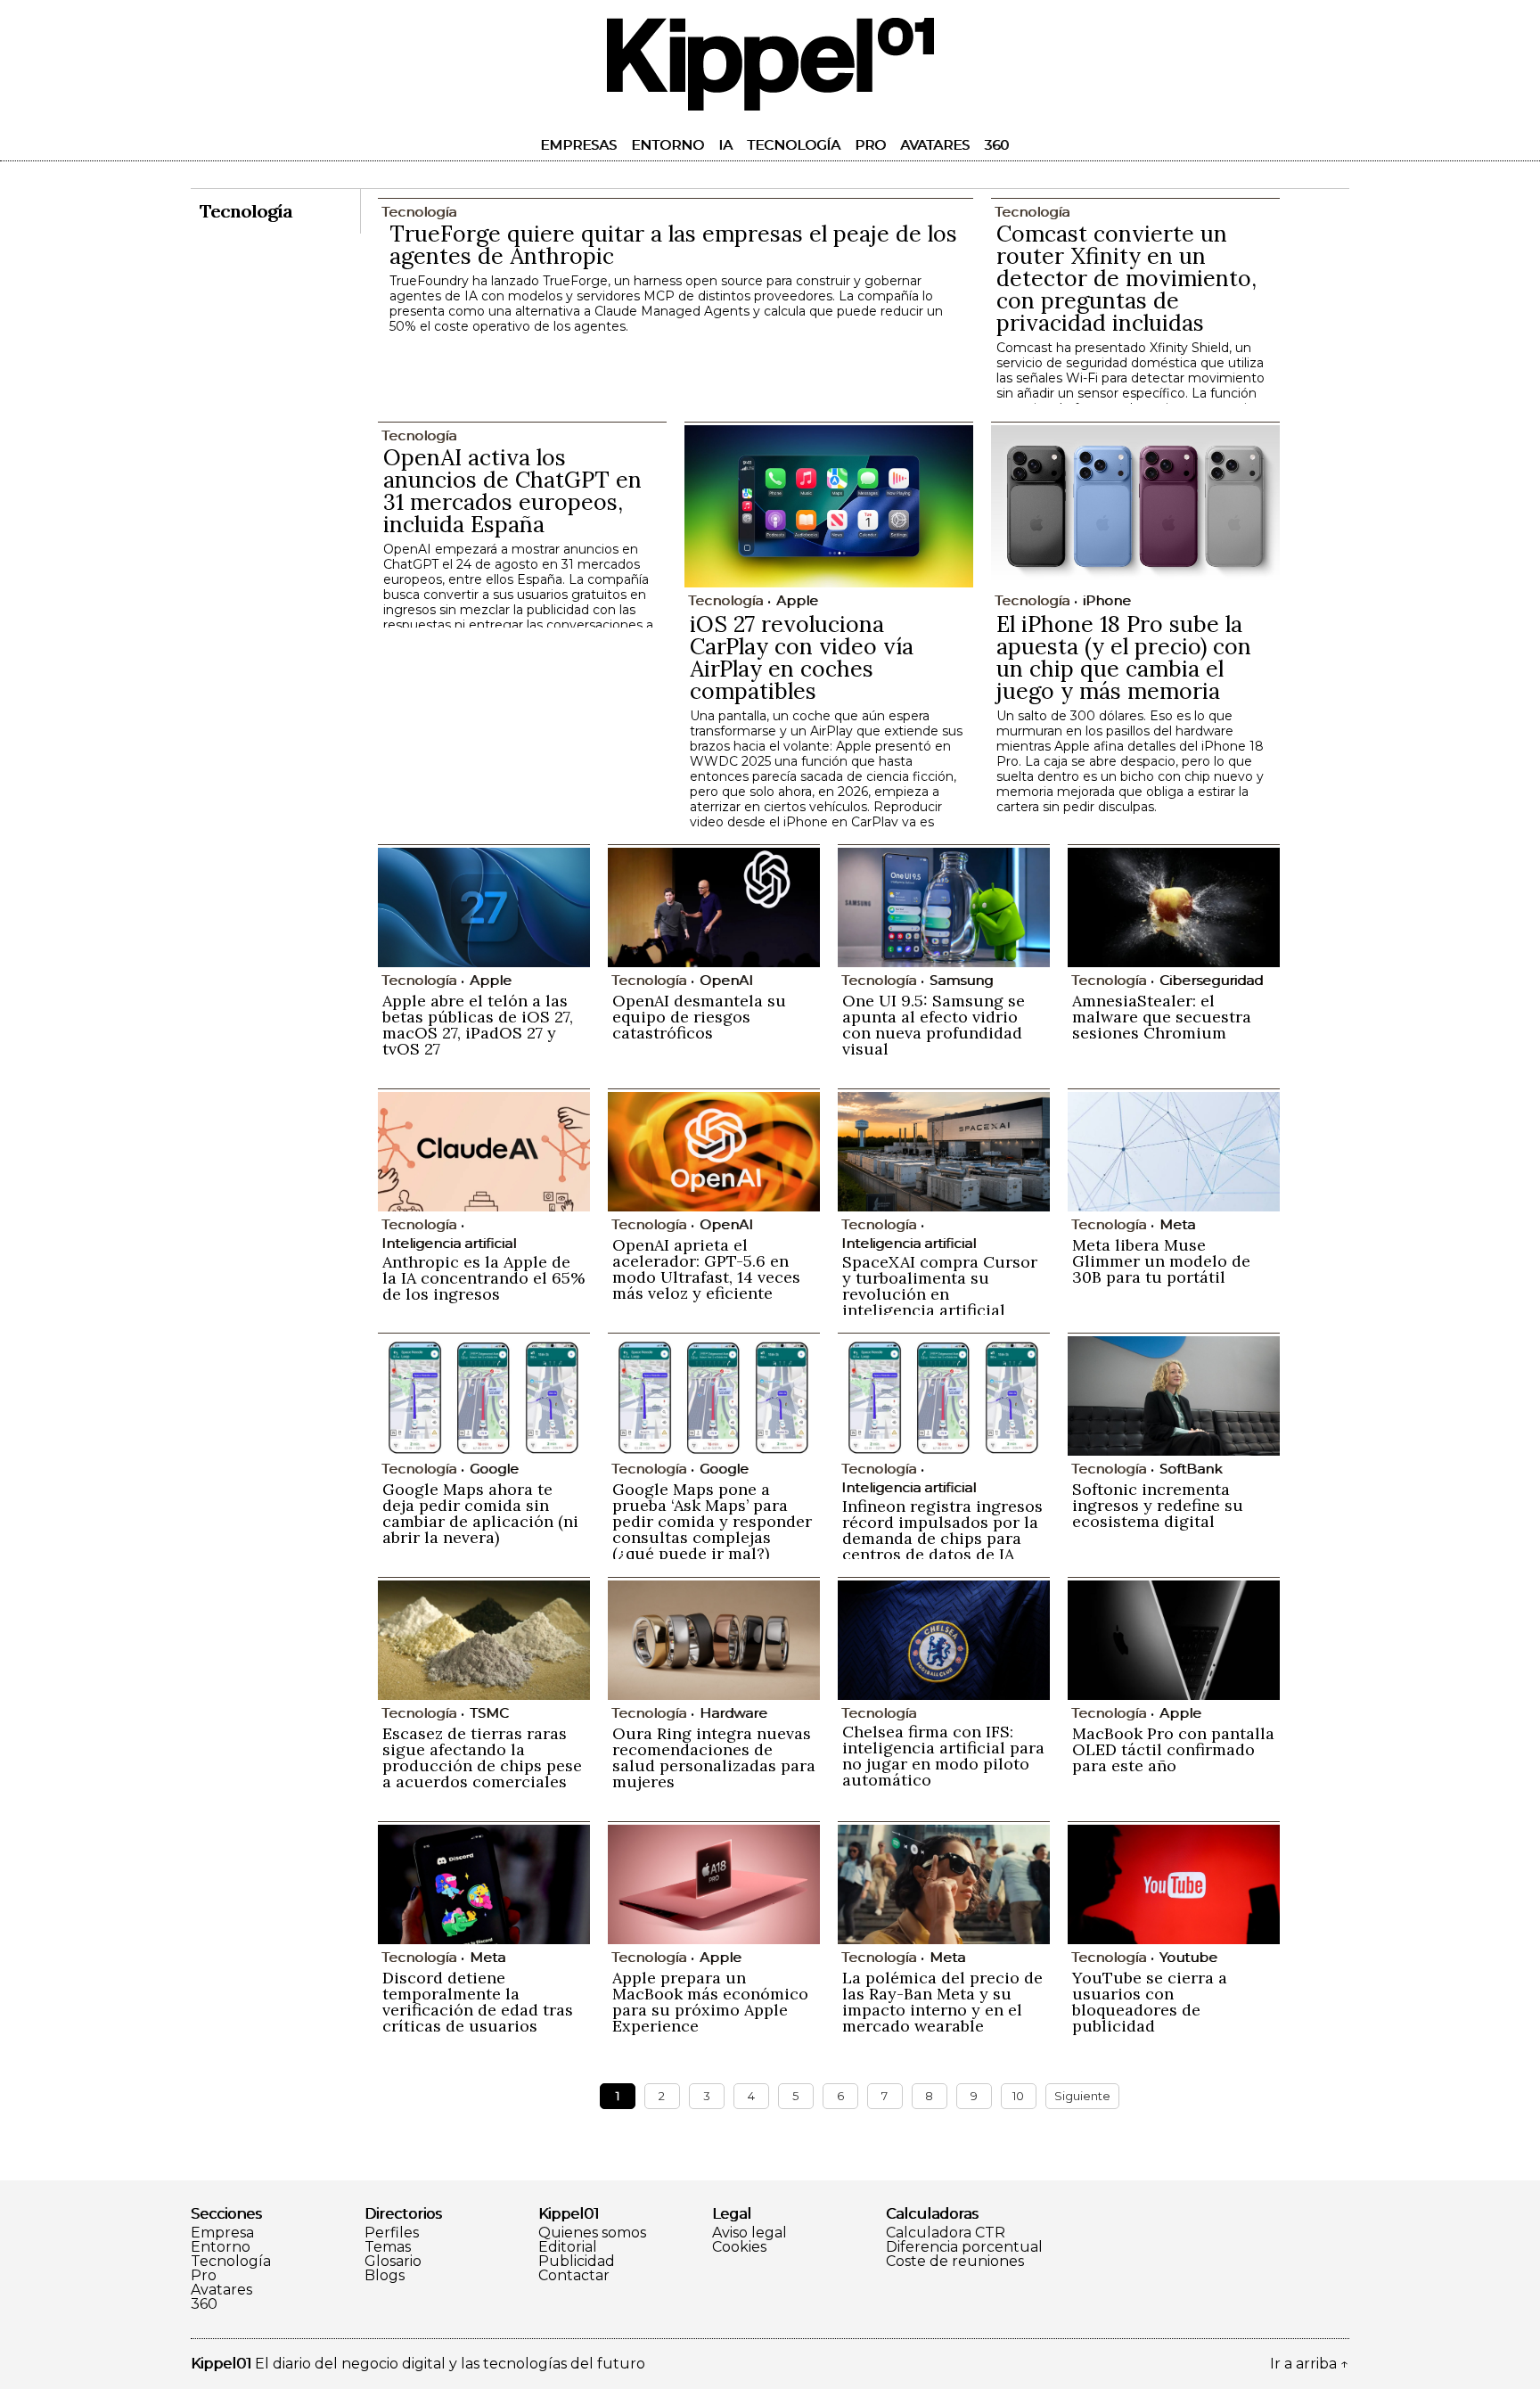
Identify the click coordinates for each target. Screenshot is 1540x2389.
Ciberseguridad (1211, 980)
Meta (1177, 1224)
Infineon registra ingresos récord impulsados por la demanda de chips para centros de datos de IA (942, 1530)
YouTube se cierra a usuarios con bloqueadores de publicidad (1150, 2002)
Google (494, 1469)
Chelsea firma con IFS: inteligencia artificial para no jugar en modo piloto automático (943, 1756)
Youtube (1188, 1957)
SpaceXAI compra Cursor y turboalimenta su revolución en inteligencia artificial (940, 1286)
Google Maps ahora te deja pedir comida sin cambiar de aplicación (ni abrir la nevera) (480, 1513)
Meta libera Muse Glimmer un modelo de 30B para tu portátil (1161, 1261)
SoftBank (1191, 1469)
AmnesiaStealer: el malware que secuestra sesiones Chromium (1162, 1017)
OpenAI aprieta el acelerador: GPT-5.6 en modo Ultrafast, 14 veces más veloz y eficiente (706, 1269)
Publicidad (577, 2262)
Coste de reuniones (955, 2262)
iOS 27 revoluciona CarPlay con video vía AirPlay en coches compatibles (802, 657)
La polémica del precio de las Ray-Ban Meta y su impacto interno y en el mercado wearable (942, 2002)
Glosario (393, 2262)
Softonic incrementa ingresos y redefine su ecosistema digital (1158, 1505)
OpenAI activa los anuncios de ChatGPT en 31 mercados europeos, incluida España (512, 491)
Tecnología (794, 145)
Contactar (574, 2276)
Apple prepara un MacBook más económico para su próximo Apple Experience (710, 2002)
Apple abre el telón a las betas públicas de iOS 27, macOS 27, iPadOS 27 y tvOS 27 (478, 1025)
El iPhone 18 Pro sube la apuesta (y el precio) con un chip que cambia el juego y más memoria (1124, 657)
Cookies (739, 2247)
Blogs (385, 2276)
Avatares (935, 145)
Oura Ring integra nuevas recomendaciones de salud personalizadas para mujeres (714, 1757)
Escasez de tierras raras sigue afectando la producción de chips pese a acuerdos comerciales (482, 1757)
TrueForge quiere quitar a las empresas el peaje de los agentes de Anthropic (673, 245)
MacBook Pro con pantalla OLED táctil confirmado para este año (1173, 1749)
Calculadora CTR (946, 2233)
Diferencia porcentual (964, 2247)
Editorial (568, 2247)
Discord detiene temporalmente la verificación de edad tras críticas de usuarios (478, 2002)
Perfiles (392, 2233)
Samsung (961, 980)
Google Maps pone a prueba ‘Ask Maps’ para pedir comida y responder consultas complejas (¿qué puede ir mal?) (712, 1521)
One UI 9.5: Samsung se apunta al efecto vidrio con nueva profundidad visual (934, 1025)
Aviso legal (750, 2233)
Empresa (222, 2233)
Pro (870, 145)
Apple (797, 600)
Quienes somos (592, 2233)
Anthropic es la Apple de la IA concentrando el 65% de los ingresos (483, 1278)
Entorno (668, 145)
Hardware (733, 1713)
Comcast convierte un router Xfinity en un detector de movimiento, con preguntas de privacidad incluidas (1126, 278)
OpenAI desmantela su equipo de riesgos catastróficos (699, 1017)
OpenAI (726, 980)
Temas (388, 2247)
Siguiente (1082, 2096)
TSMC (489, 1713)
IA (725, 145)
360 (996, 145)
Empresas (578, 145)
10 (1018, 2096)
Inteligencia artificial (449, 1243)
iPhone (1107, 600)
